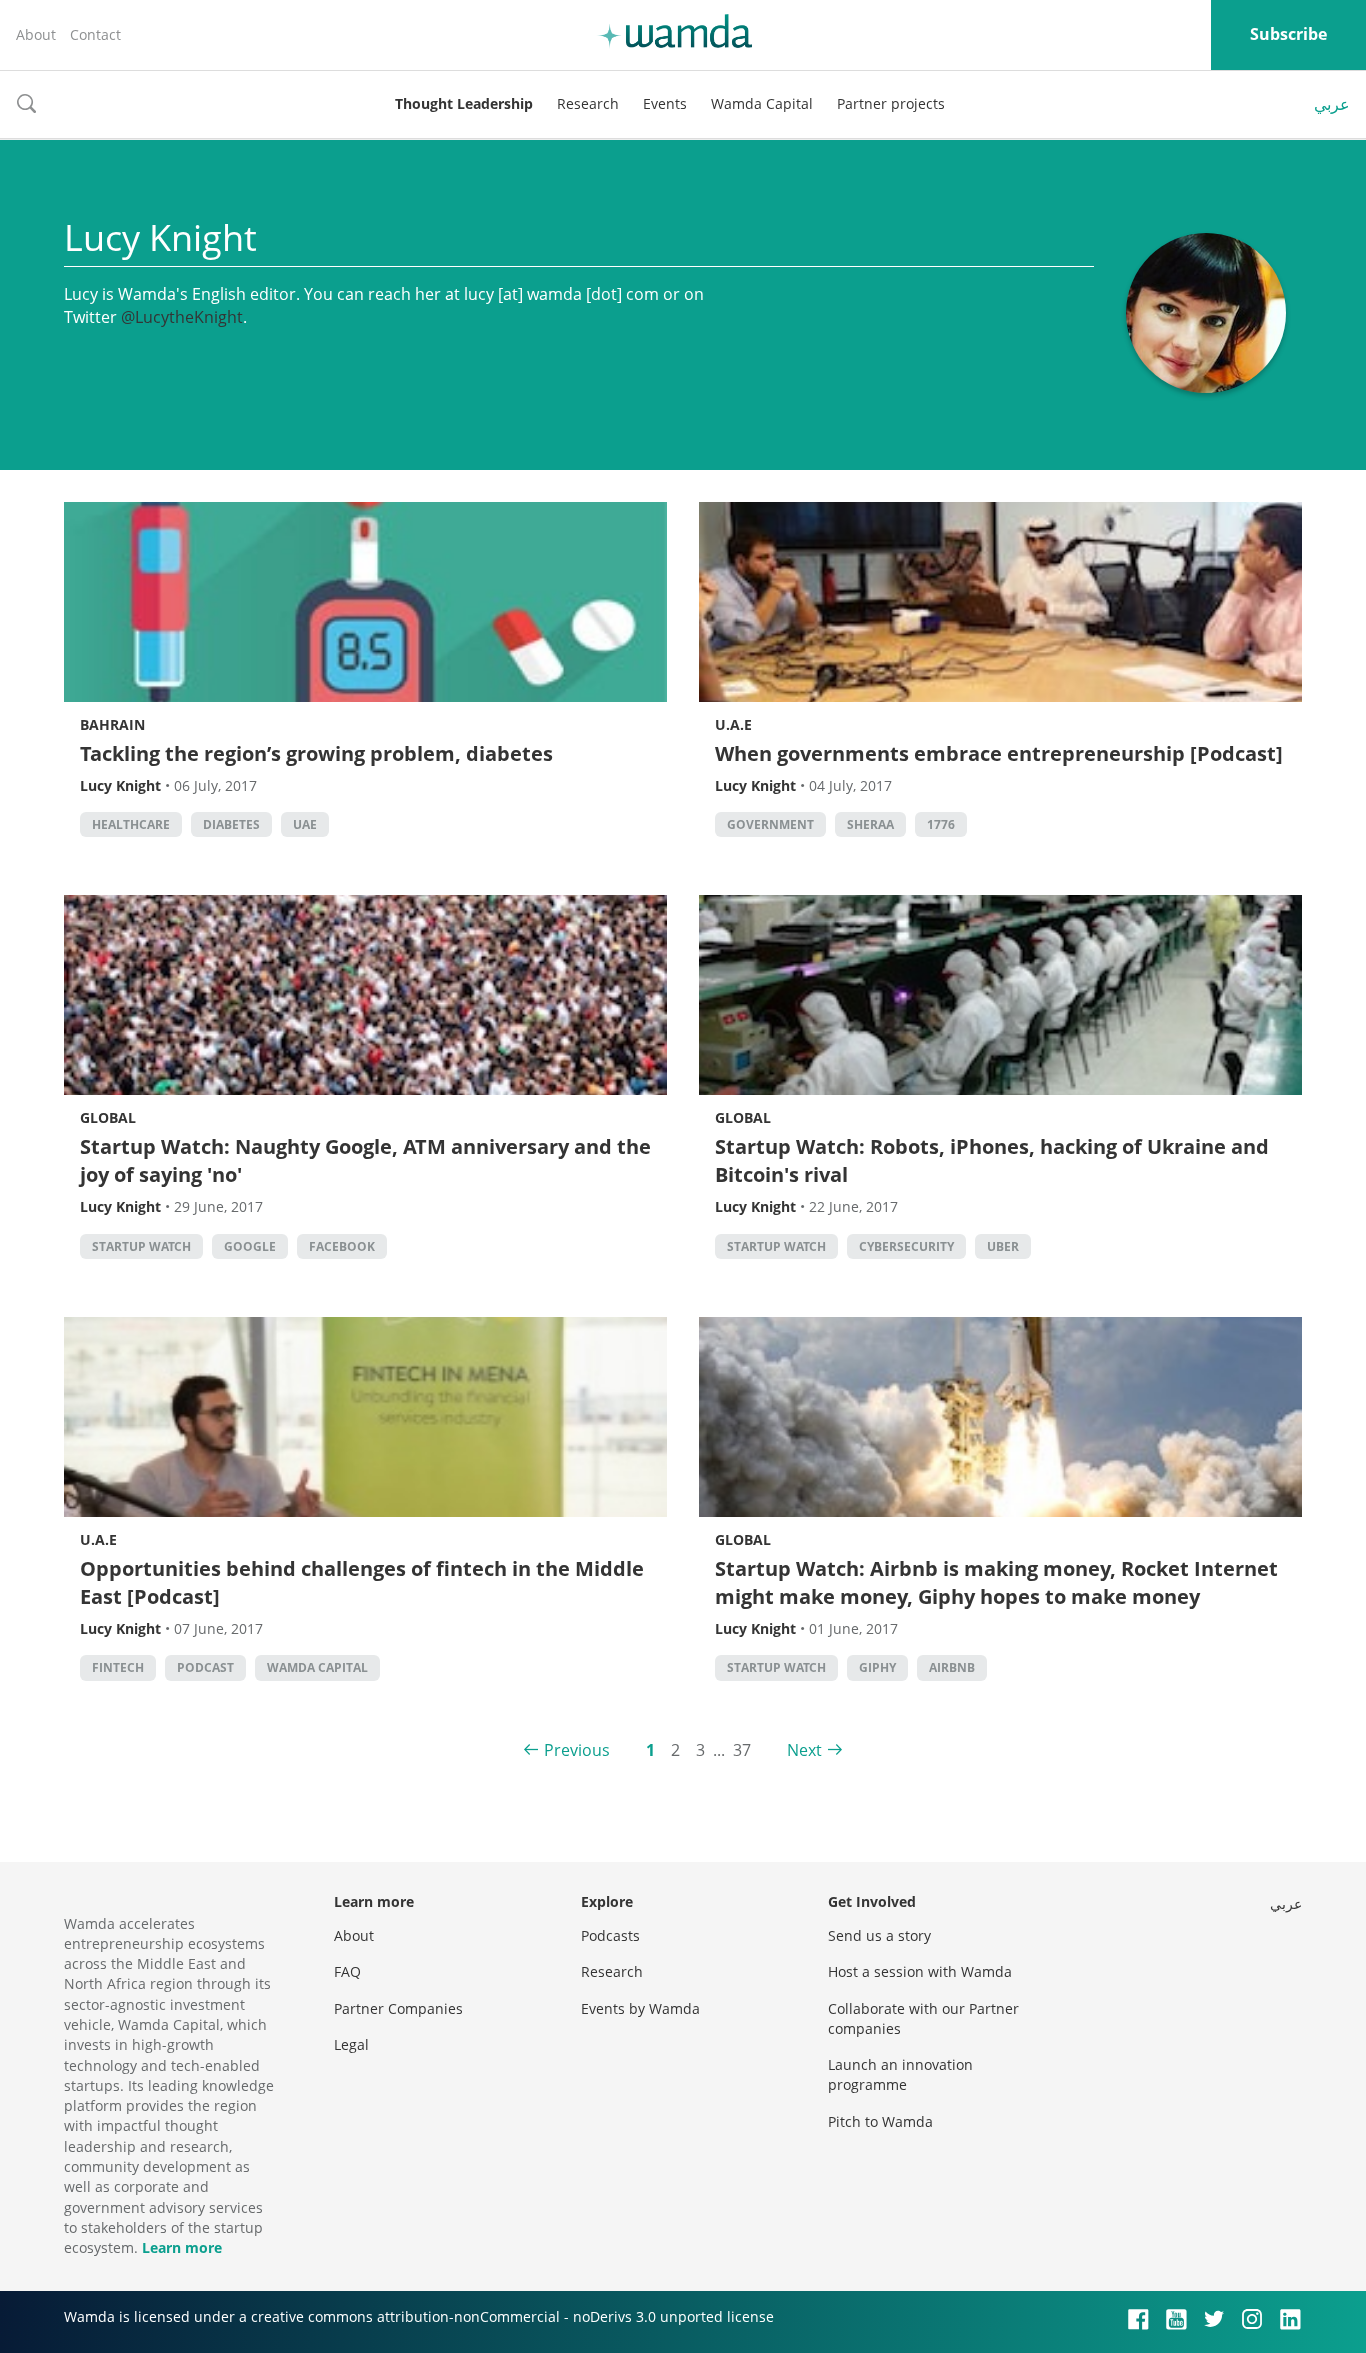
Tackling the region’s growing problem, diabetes (316, 753)
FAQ (347, 1971)
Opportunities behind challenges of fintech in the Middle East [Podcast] (362, 1582)
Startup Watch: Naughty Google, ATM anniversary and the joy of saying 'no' (365, 1160)
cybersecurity (906, 1246)
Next (804, 1750)
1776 (941, 824)
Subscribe (1288, 34)
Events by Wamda (640, 2008)
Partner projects (891, 103)
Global (108, 1117)
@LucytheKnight (182, 317)
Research (588, 103)
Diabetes (231, 824)
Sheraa (870, 824)
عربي (1332, 104)
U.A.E (733, 724)
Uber (1003, 1246)
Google (250, 1246)
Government (770, 824)
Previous (577, 1750)
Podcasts (610, 1935)
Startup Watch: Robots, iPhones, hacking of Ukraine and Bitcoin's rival (992, 1160)
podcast (205, 1667)
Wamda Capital (762, 103)
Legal (351, 2044)
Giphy (877, 1667)
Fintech (118, 1667)
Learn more (182, 2247)
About (36, 34)
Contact (95, 34)
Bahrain (112, 724)
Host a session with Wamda (920, 1971)
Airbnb (952, 1667)
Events (665, 103)
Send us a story (879, 1935)
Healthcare (131, 824)
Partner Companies (398, 2008)
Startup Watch (141, 1246)
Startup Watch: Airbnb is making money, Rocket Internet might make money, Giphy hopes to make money (996, 1582)
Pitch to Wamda (880, 2121)
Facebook (342, 1246)
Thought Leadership (464, 103)
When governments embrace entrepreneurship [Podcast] (999, 753)
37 (742, 1750)
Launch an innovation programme (900, 2074)
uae (305, 824)
